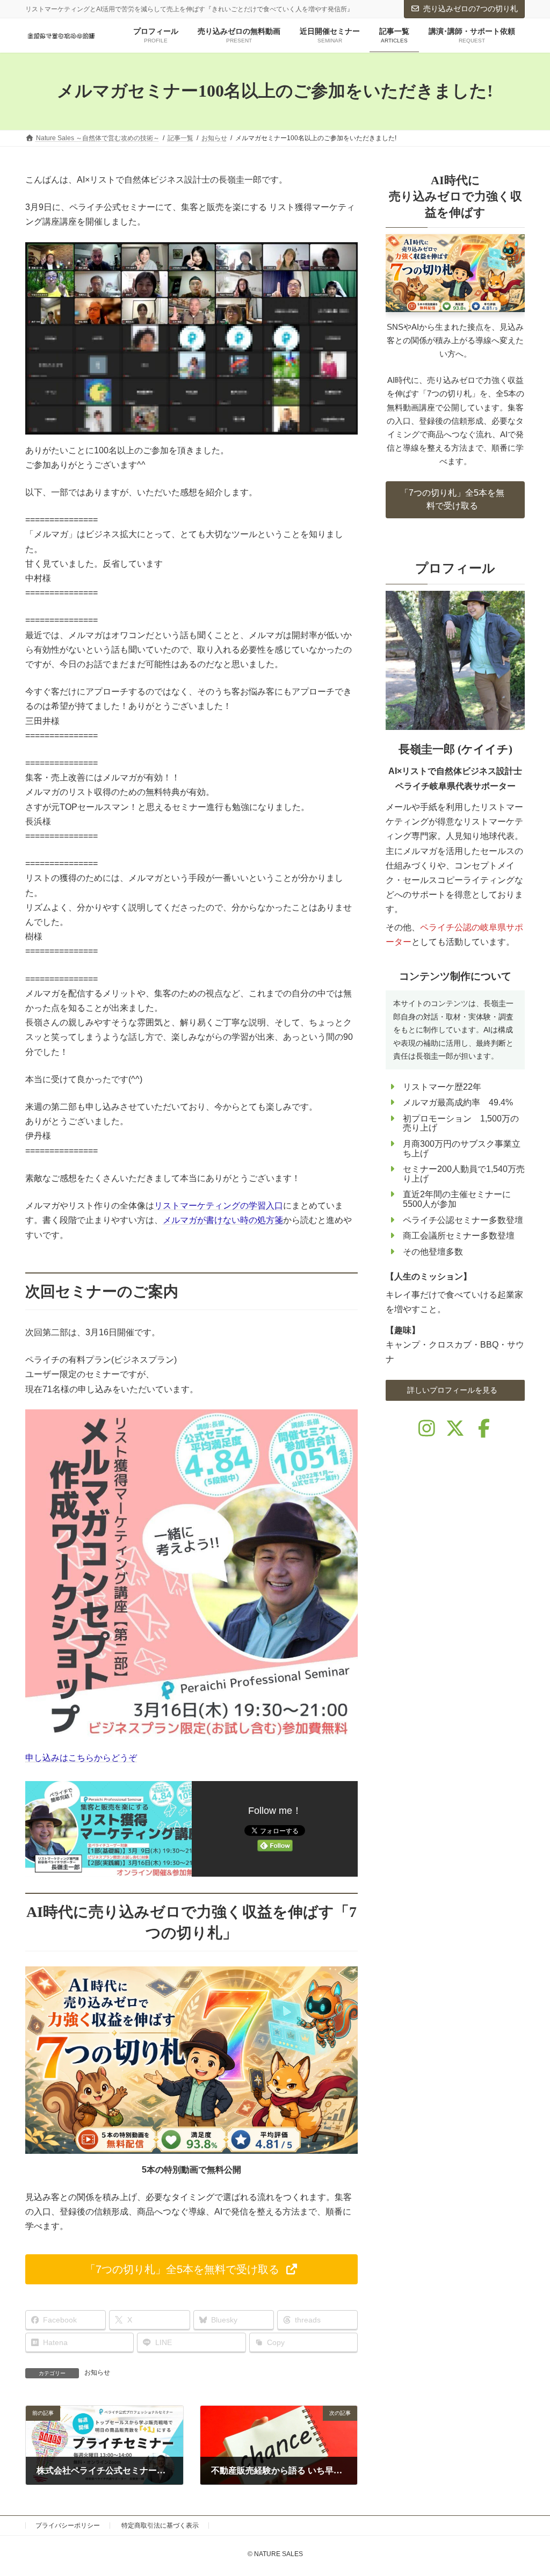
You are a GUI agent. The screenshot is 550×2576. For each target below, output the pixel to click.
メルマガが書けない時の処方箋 (223, 1220)
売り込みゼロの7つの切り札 (471, 9)
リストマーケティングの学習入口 (219, 1206)
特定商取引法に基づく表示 (160, 2526)
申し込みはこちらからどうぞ (81, 1758)
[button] (191, 2269)
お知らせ (97, 2372)
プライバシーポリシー (68, 2526)
